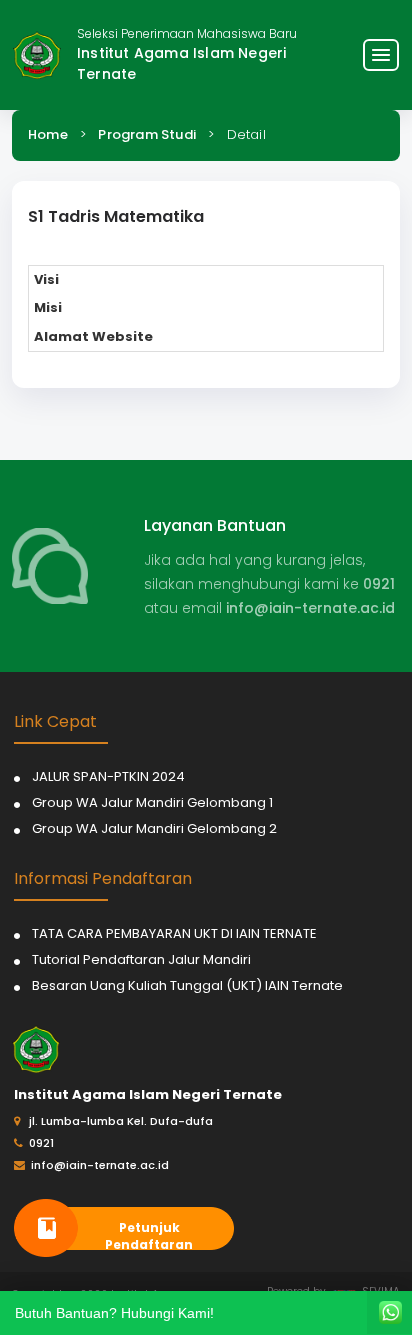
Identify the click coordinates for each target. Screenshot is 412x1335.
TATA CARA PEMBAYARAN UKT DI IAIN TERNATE (174, 933)
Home (48, 134)
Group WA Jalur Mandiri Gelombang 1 (152, 802)
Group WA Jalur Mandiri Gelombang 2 (154, 828)
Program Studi (147, 134)
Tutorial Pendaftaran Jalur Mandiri (141, 959)
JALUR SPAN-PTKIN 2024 (108, 776)
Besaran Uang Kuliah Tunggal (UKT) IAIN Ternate (187, 985)
